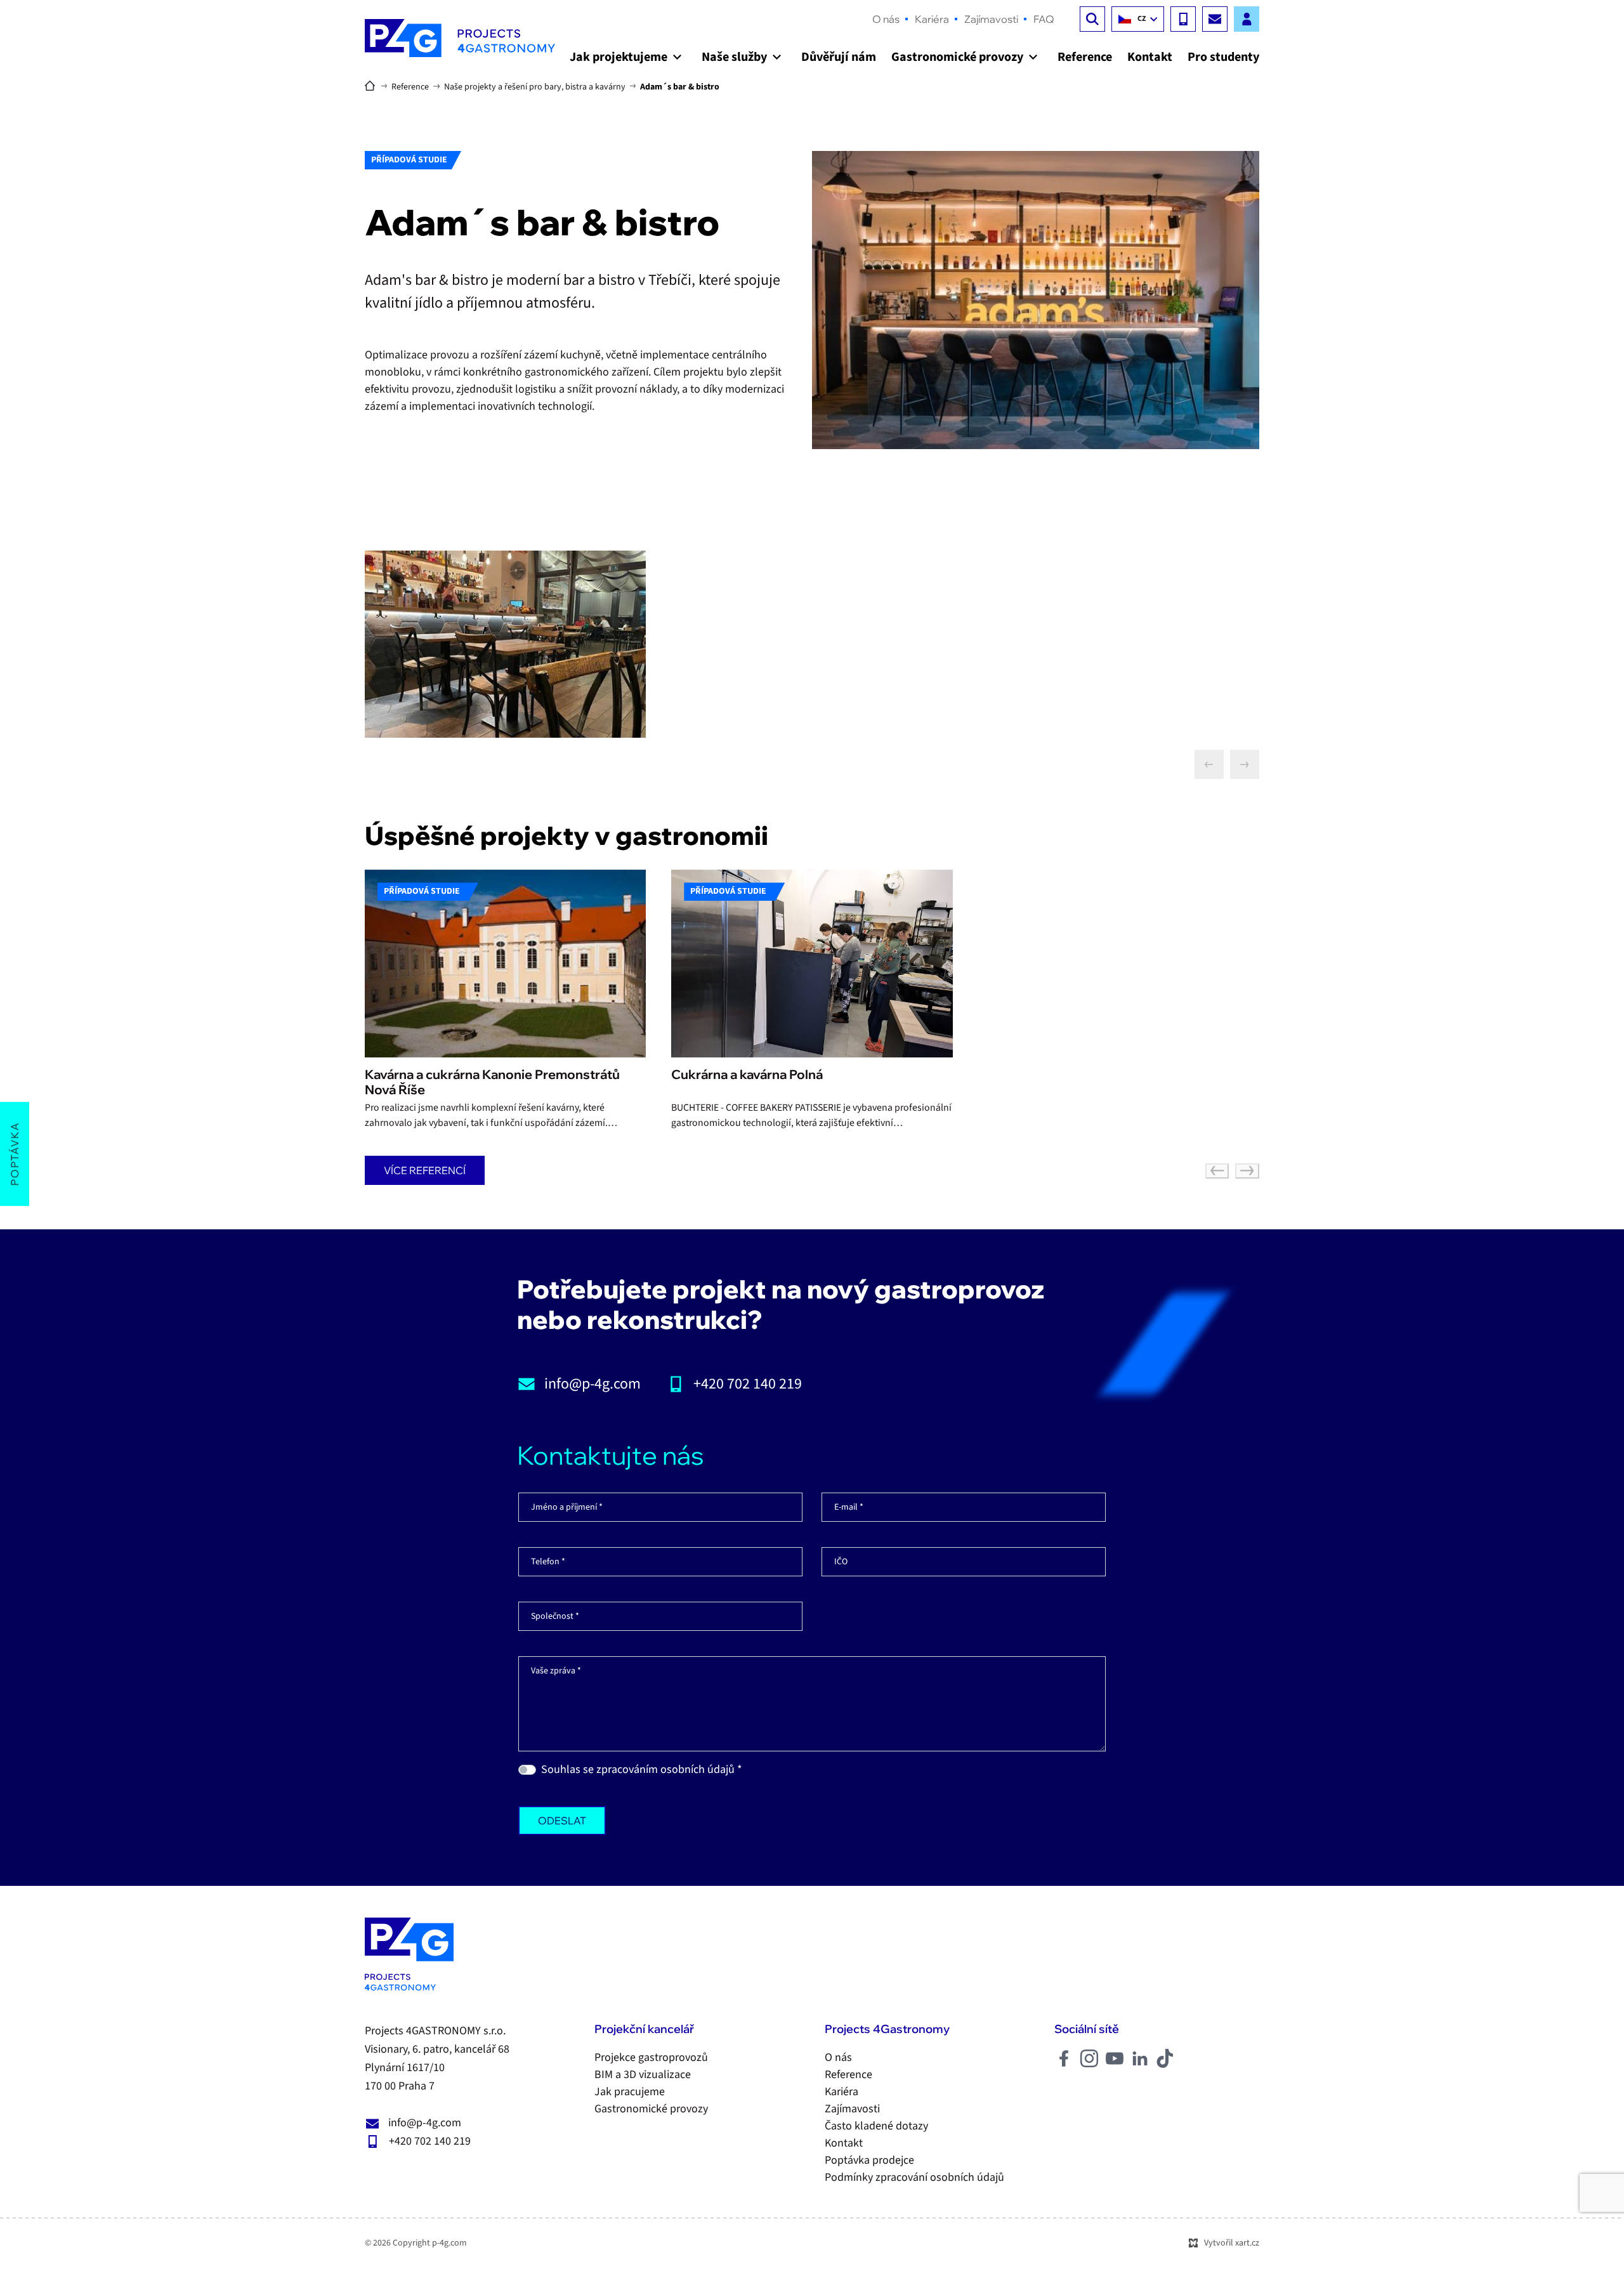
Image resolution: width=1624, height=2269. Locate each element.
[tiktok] (1165, 2058)
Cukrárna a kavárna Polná (747, 1074)
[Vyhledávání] (1092, 19)
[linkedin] (1140, 2058)
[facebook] (1064, 2058)
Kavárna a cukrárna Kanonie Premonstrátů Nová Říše (492, 1082)
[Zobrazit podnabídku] (677, 57)
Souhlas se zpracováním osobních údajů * (642, 1769)
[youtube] (1115, 2058)
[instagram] (1089, 2058)
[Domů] (373, 84)
